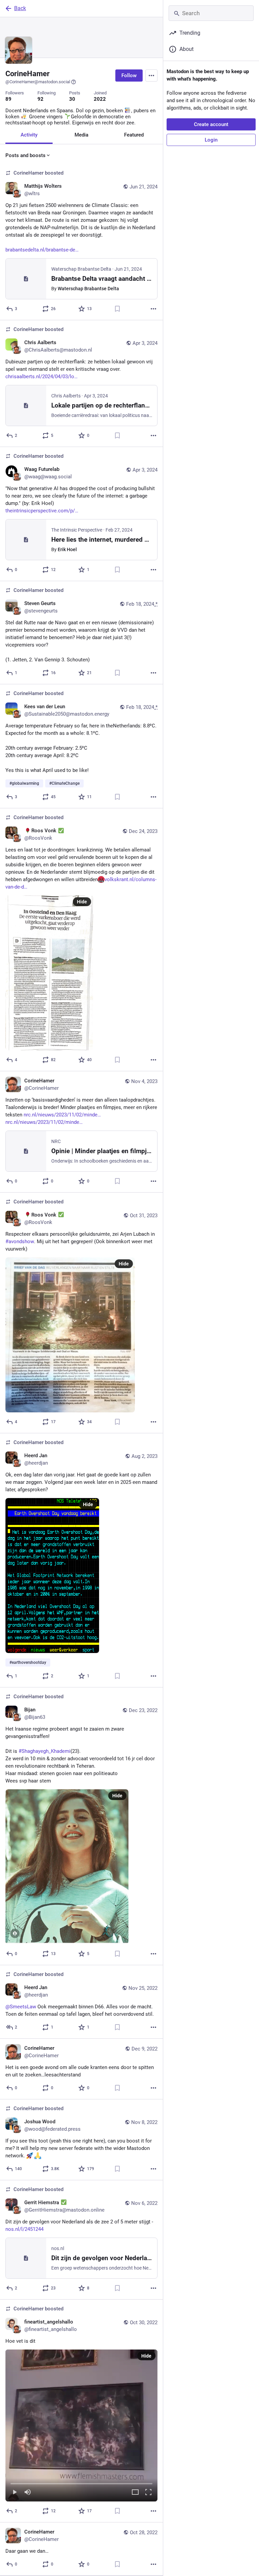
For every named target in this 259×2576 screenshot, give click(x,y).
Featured (134, 135)
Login (211, 140)
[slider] (81, 2482)
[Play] (15, 2493)
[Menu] (151, 76)
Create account (211, 124)
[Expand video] (135, 2493)
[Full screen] (148, 2493)
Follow (129, 76)
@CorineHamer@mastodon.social (38, 82)
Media (81, 135)
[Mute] (28, 2493)
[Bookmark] (117, 309)
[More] (153, 309)
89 (8, 99)
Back (20, 8)
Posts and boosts (25, 155)
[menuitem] (81, 2425)
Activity (29, 135)
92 (40, 99)
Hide (82, 902)
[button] (81, 2425)
